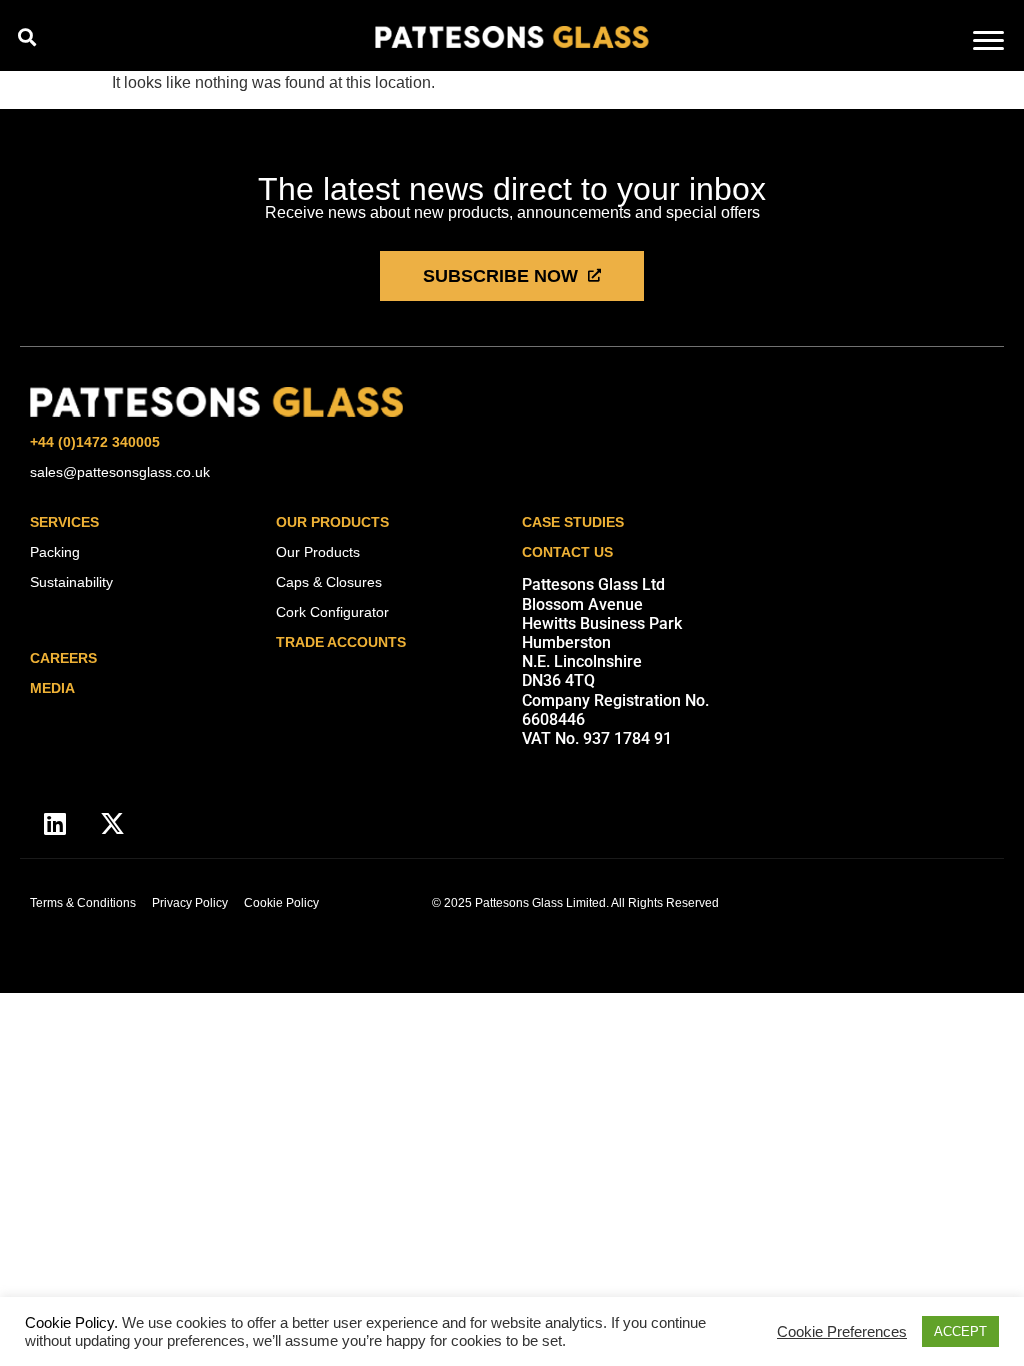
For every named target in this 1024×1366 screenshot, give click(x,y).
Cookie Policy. (71, 1323)
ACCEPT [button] (960, 1331)
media (52, 688)
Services (64, 522)
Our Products (332, 522)
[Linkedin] (55, 823)
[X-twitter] (112, 823)
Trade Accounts (341, 642)
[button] (26, 36)
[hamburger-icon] (988, 42)
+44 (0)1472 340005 (95, 442)
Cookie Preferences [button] (842, 1332)
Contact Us (567, 552)
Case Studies (573, 522)
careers (63, 658)
